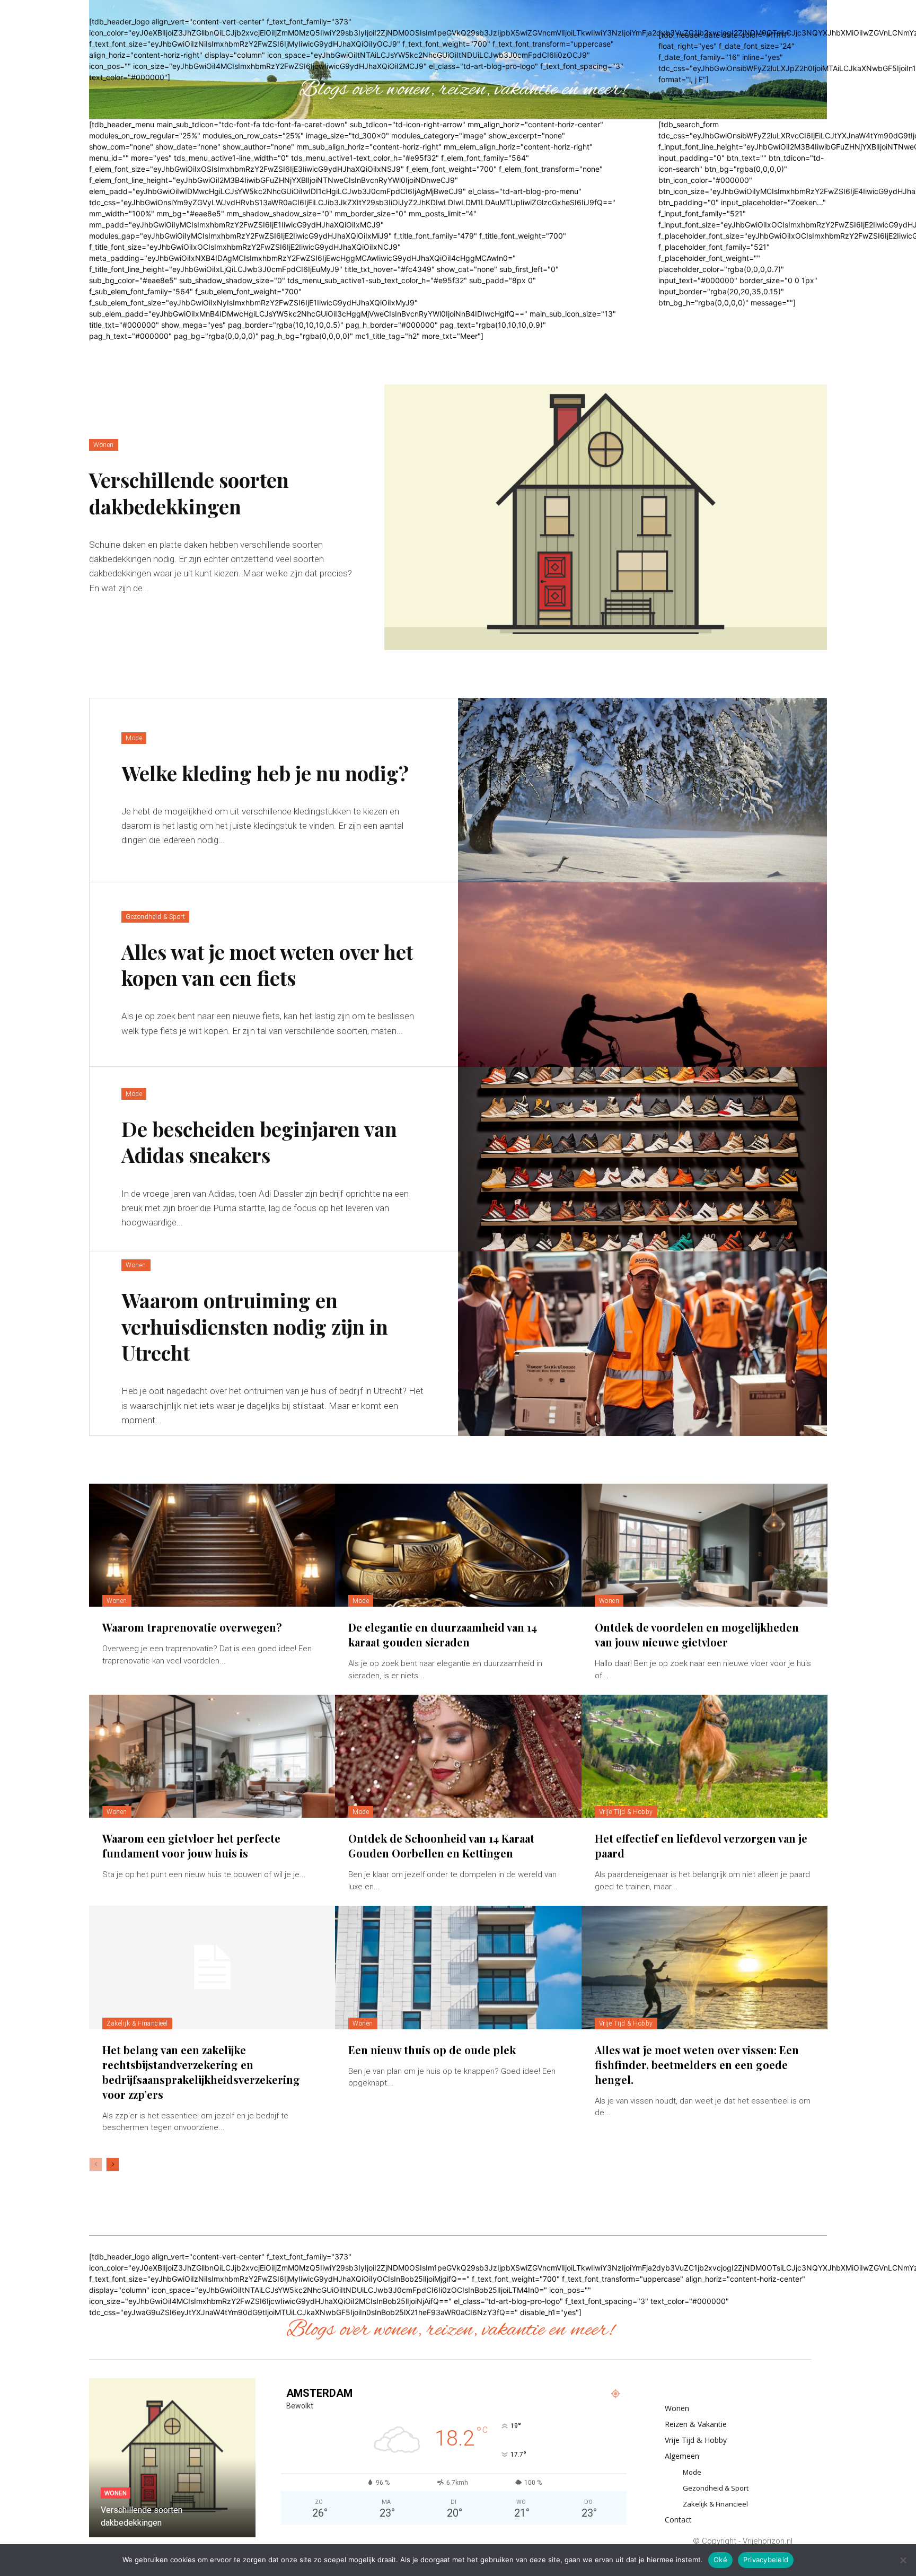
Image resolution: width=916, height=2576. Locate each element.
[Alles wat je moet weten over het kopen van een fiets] (642, 975)
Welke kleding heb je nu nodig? (265, 773)
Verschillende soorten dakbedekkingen (189, 493)
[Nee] (903, 2560)
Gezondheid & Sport (155, 917)
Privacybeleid (766, 2560)
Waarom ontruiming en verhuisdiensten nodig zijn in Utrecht (255, 1326)
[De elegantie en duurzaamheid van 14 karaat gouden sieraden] (458, 1545)
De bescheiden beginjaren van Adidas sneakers (259, 1142)
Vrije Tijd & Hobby (626, 1812)
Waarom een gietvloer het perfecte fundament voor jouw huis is (191, 1846)
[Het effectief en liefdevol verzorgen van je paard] (704, 1756)
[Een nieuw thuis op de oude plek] (458, 1967)
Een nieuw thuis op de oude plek (432, 2050)
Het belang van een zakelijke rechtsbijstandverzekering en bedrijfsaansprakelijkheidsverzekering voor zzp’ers (201, 2072)
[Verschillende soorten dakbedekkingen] (606, 517)
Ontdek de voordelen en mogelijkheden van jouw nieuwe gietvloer (697, 1635)
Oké (720, 2560)
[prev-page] (96, 2165)
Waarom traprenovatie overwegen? (192, 1627)
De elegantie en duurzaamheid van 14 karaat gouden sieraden (443, 1635)
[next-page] (113, 2165)
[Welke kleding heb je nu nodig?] (642, 790)
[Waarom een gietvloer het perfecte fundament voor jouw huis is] (212, 1756)
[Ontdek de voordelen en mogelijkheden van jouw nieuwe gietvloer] (704, 1545)
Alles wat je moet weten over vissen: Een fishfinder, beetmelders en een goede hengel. (697, 2065)
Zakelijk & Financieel (137, 2023)
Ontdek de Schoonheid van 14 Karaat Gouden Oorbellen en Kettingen (441, 1846)
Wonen (104, 445)
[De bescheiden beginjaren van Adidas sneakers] (642, 1159)
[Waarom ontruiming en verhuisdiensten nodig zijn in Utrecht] (642, 1344)
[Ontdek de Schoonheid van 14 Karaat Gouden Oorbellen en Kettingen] (458, 1756)
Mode (134, 738)
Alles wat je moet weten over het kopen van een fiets (267, 965)
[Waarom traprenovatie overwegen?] (212, 1545)
